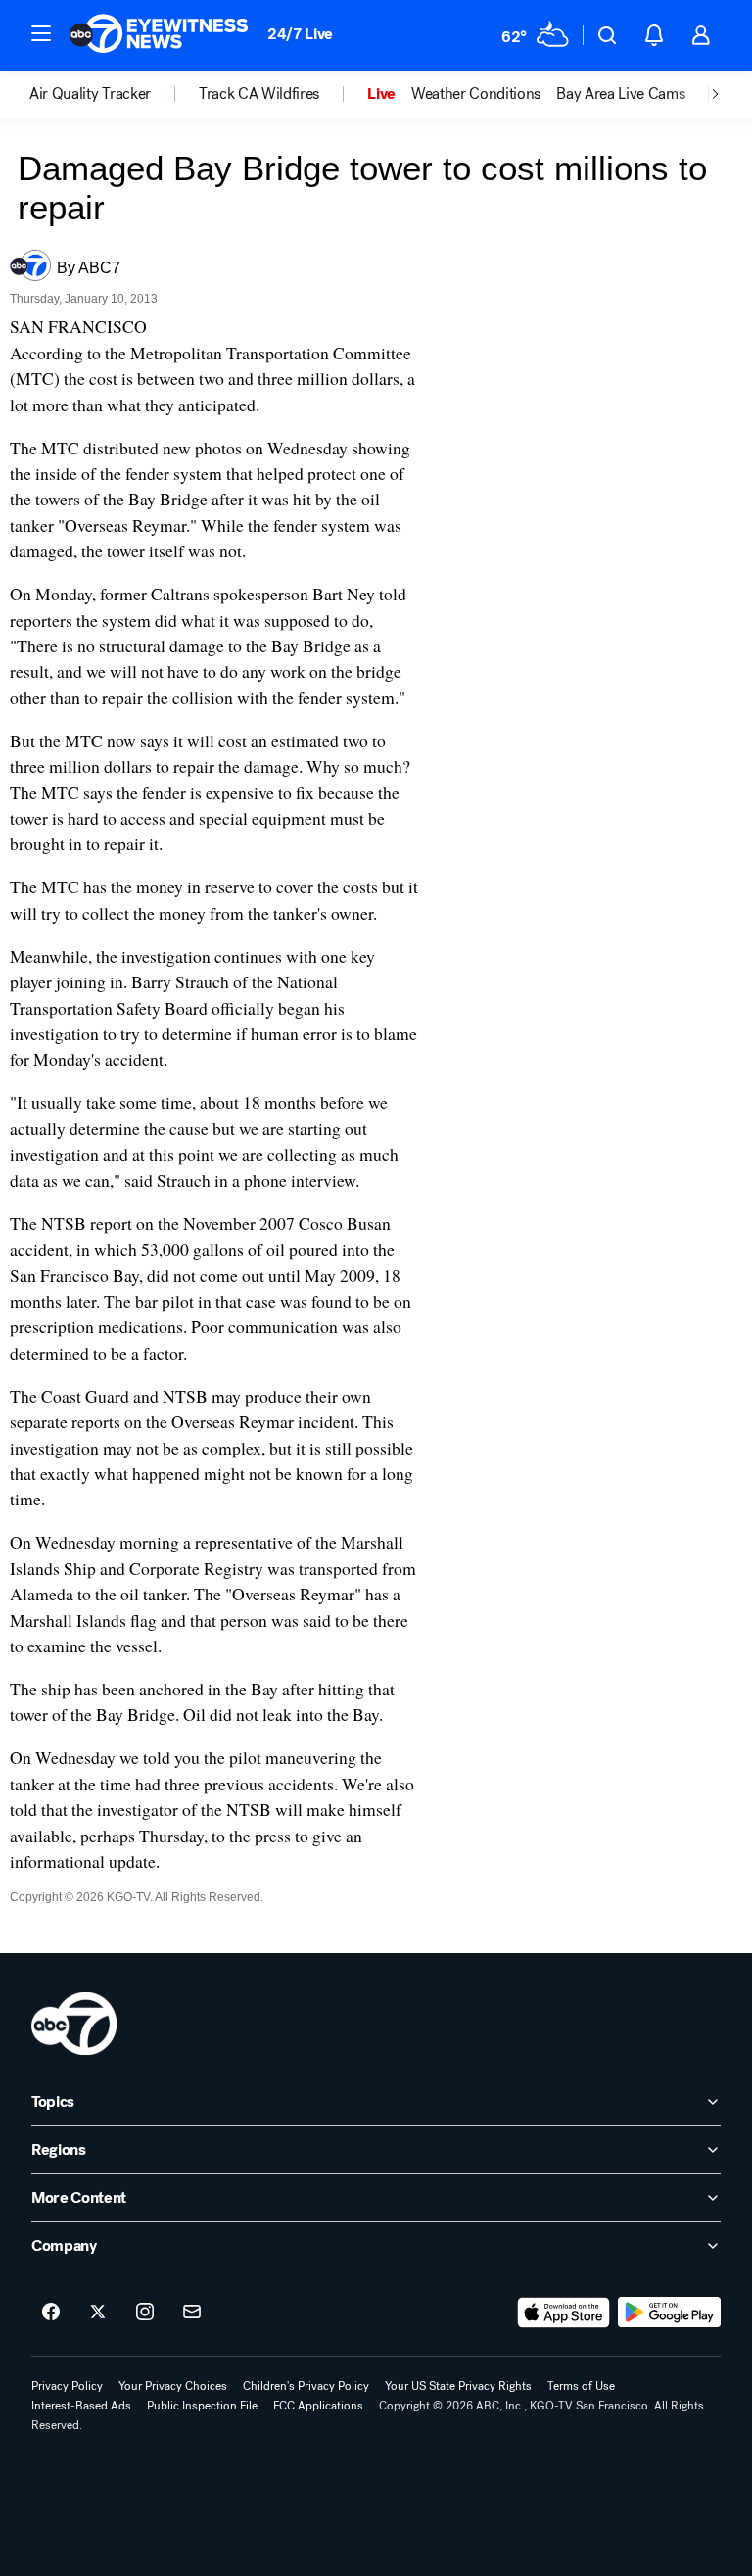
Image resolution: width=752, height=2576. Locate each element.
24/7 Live (300, 34)
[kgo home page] (74, 2024)
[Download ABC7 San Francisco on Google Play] (669, 2313)
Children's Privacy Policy (306, 2386)
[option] (114, 94)
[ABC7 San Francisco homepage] (159, 35)
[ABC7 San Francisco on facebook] (51, 2313)
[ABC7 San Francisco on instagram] (145, 2313)
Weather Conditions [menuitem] (476, 94)
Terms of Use (581, 2386)
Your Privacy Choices (173, 2386)
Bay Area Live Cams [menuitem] (620, 94)
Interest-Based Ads (81, 2406)
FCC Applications (318, 2406)
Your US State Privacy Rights (458, 2386)
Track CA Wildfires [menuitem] (259, 94)
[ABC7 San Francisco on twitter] (98, 2313)
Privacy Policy (67, 2386)
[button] (41, 33)
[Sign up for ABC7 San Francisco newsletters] (192, 2313)
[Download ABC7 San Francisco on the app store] (564, 2313)
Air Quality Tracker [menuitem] (90, 94)
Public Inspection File (202, 2406)
